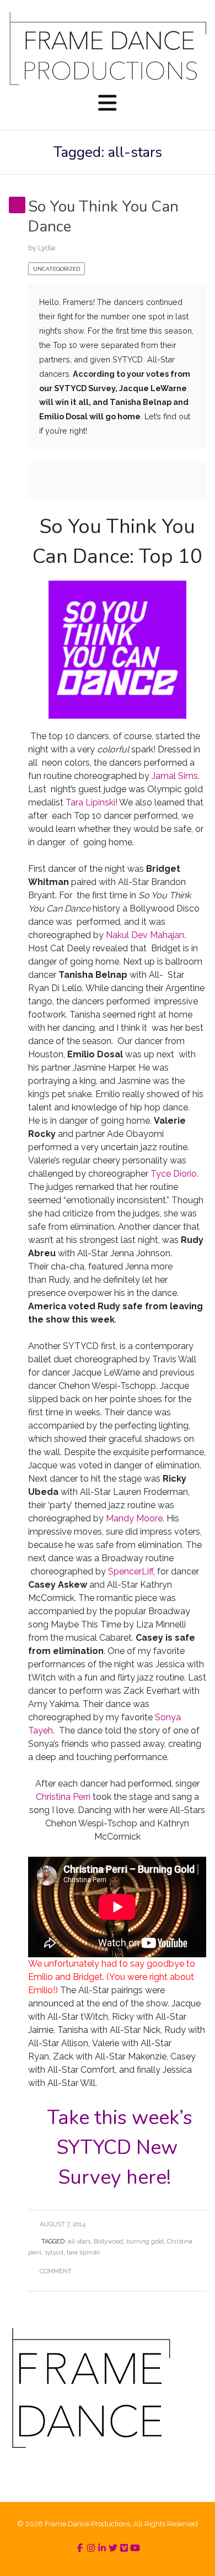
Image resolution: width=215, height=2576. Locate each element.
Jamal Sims (175, 776)
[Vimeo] (124, 2548)
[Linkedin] (102, 2548)
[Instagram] (91, 2548)
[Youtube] (135, 2548)
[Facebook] (80, 2548)
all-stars (79, 2242)
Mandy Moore (134, 1518)
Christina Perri (63, 1797)
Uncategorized (57, 269)
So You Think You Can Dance (103, 217)
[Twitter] (113, 2548)
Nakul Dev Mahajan (145, 935)
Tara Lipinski (90, 802)
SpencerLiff (131, 1571)
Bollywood (108, 2242)
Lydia (47, 248)
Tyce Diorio (174, 1174)
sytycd (54, 2253)
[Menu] (108, 104)
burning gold (145, 2242)
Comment (56, 2271)
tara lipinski (83, 2253)
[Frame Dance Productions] (108, 48)
